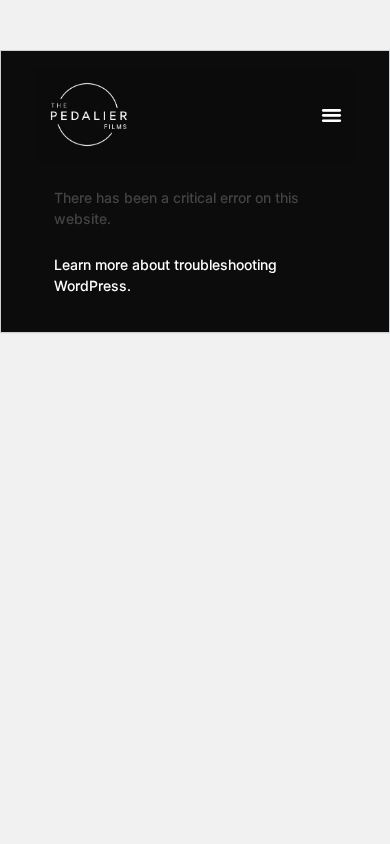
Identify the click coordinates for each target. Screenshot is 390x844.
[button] (332, 115)
